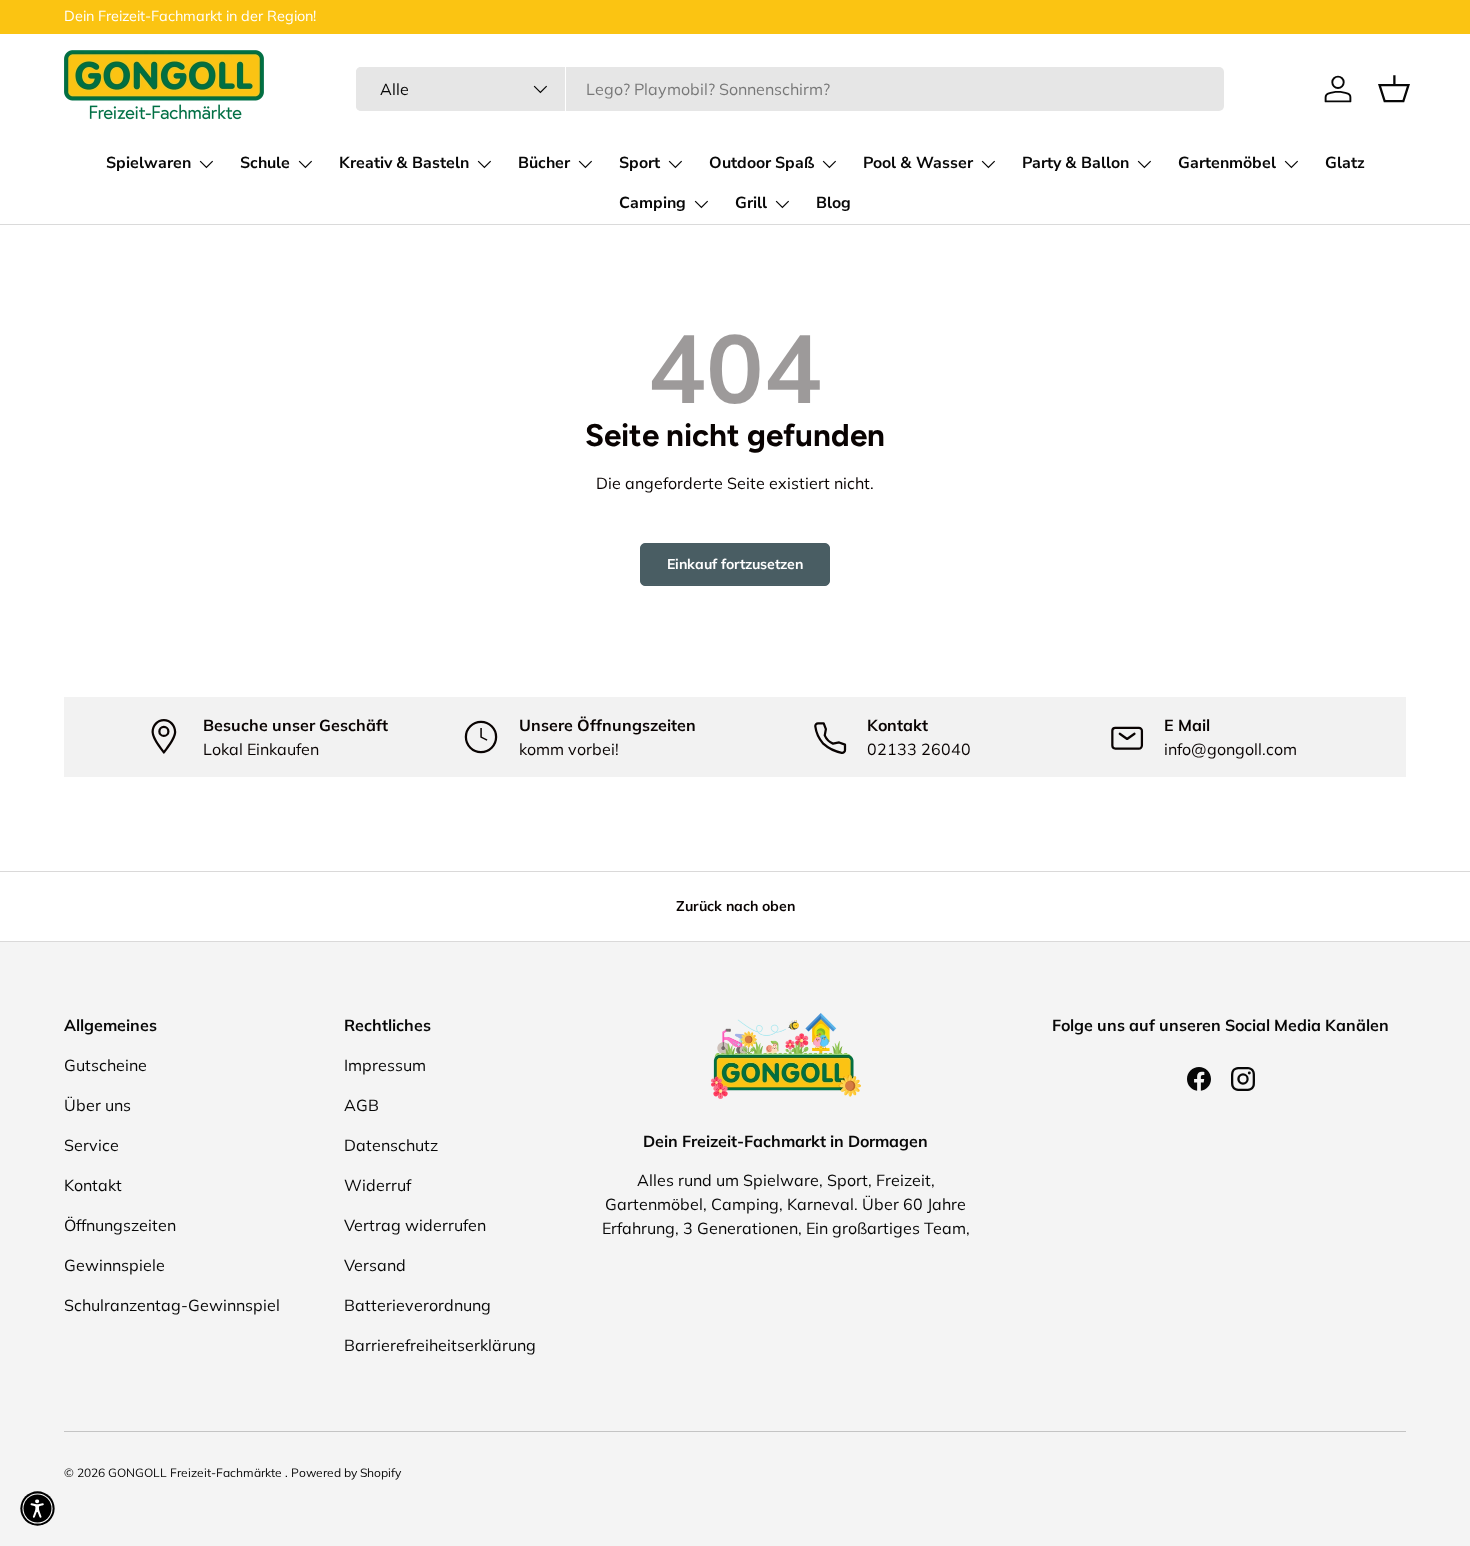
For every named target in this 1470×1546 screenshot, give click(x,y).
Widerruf (377, 1185)
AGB (361, 1105)
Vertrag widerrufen (415, 1225)
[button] (1394, 89)
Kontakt (93, 1185)
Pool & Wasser (918, 163)
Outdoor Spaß (761, 163)
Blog (833, 203)
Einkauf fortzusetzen (735, 564)
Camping (652, 203)
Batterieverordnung (417, 1305)
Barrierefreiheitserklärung (440, 1345)
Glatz (1345, 163)
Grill (751, 203)
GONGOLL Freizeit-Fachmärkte (196, 1472)
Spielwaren (148, 163)
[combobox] (790, 89)
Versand (375, 1265)
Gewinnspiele (114, 1265)
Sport (639, 163)
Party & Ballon (1075, 163)
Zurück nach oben (735, 906)
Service (91, 1145)
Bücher (544, 163)
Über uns (97, 1105)
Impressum (385, 1065)
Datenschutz (391, 1145)
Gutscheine (105, 1065)
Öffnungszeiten (120, 1225)
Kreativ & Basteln (404, 163)
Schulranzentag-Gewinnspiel (172, 1305)
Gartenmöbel (1227, 163)
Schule (265, 163)
